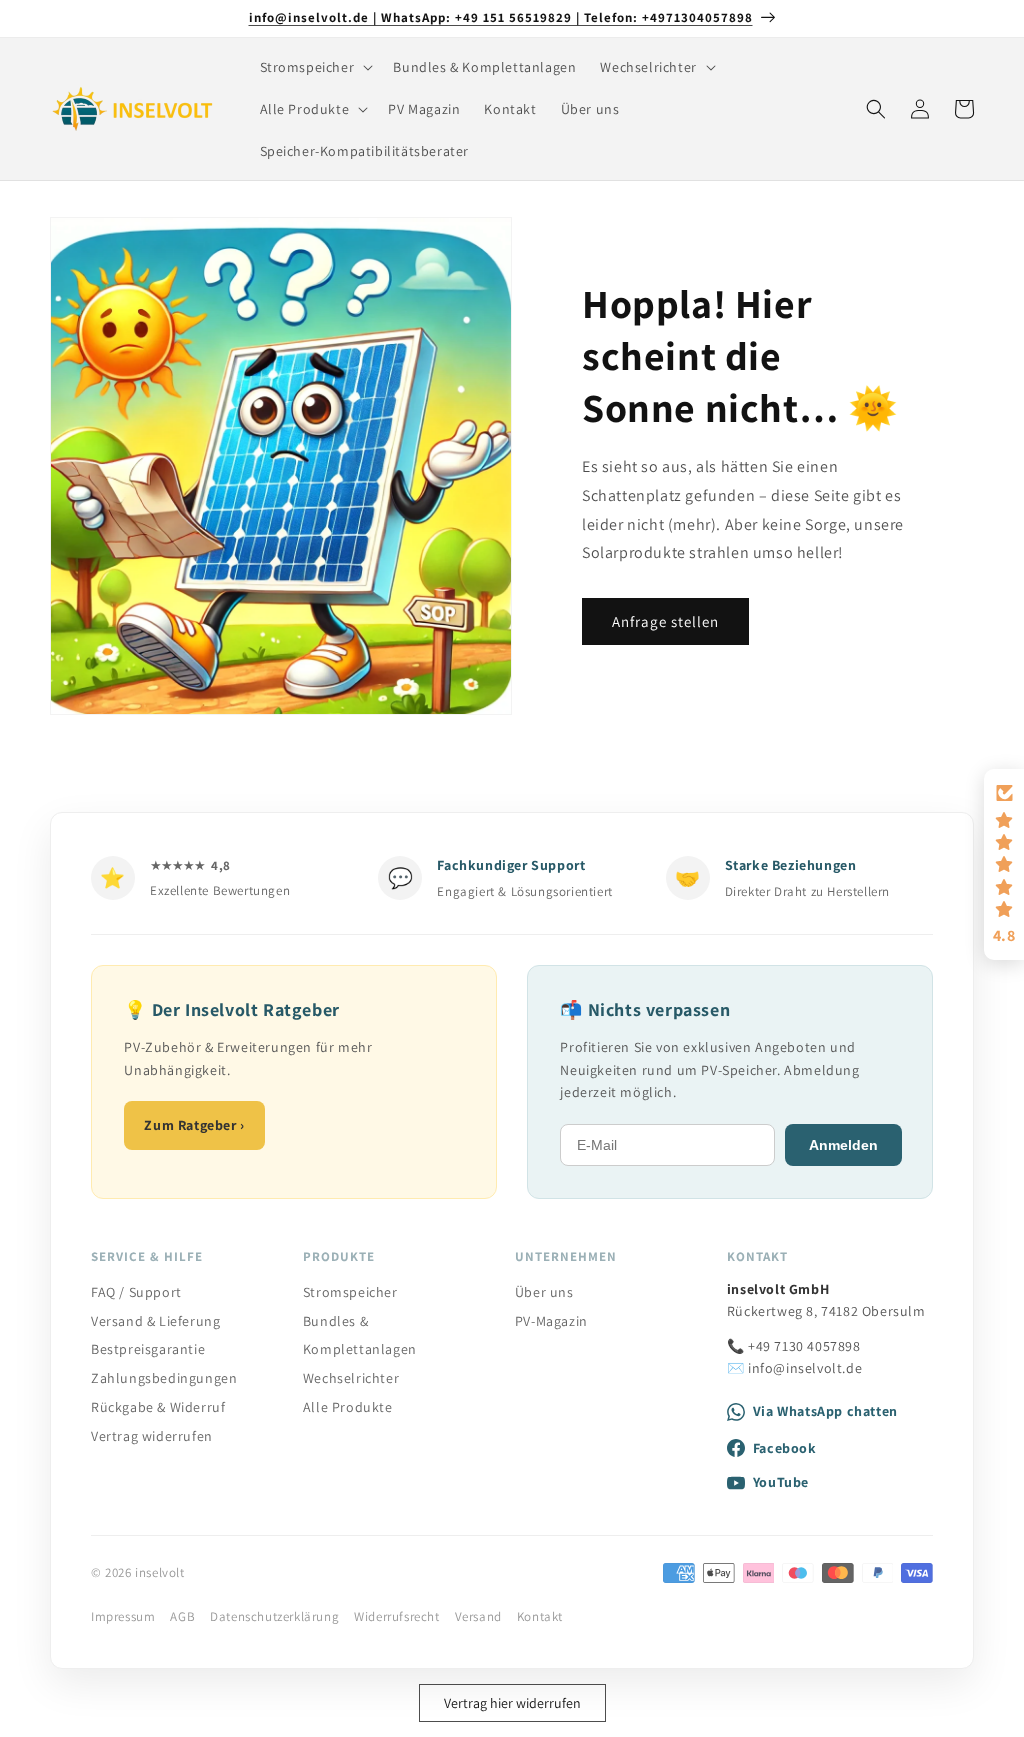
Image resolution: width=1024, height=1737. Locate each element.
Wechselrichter (351, 1378)
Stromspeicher (350, 1292)
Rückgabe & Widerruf (158, 1407)
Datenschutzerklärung (274, 1616)
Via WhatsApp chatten (825, 1411)
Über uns (544, 1292)
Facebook (785, 1448)
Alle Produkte (348, 1407)
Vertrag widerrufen (152, 1436)
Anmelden (843, 1145)
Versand (478, 1616)
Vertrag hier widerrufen (512, 1703)
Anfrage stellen (665, 621)
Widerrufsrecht (396, 1616)
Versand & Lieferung (155, 1321)
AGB (182, 1616)
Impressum (123, 1616)
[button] (315, 67)
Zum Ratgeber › (194, 1125)
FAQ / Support (136, 1292)
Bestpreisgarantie (148, 1349)
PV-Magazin (551, 1321)
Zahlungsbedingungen (164, 1378)
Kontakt (540, 1616)
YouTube (781, 1482)
